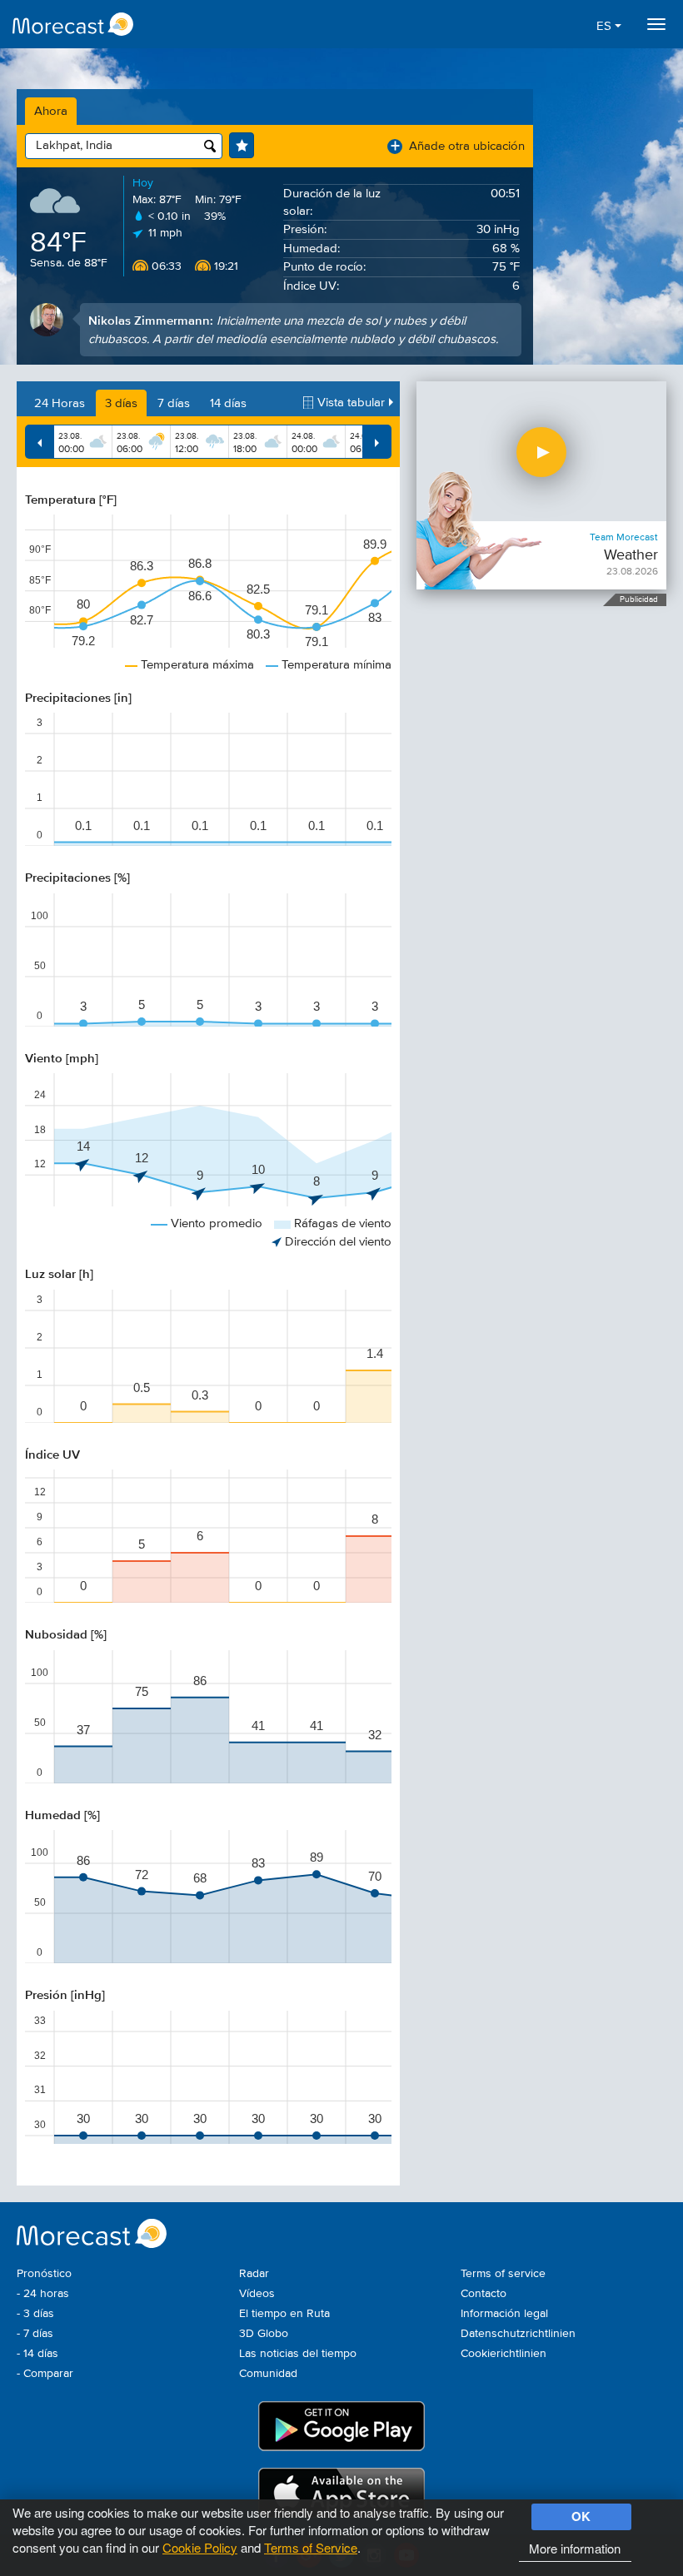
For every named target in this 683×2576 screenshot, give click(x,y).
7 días (174, 403)
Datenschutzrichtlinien (518, 2334)
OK (581, 2516)
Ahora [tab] (51, 111)
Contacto (484, 2294)
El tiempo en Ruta (284, 2314)
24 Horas (60, 403)
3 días (121, 403)
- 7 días (35, 2334)
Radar (254, 2274)
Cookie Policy (200, 2547)
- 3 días (35, 2314)
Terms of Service (311, 2547)
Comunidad (268, 2374)
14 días (228, 403)
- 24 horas (43, 2294)
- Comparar (45, 2374)
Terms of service (503, 2274)
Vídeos (257, 2294)
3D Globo (264, 2334)
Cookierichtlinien (504, 2354)
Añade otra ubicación (458, 146)
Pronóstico (44, 2274)
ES (606, 26)
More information (575, 2548)
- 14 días (37, 2354)
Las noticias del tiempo (298, 2354)
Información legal (504, 2314)
